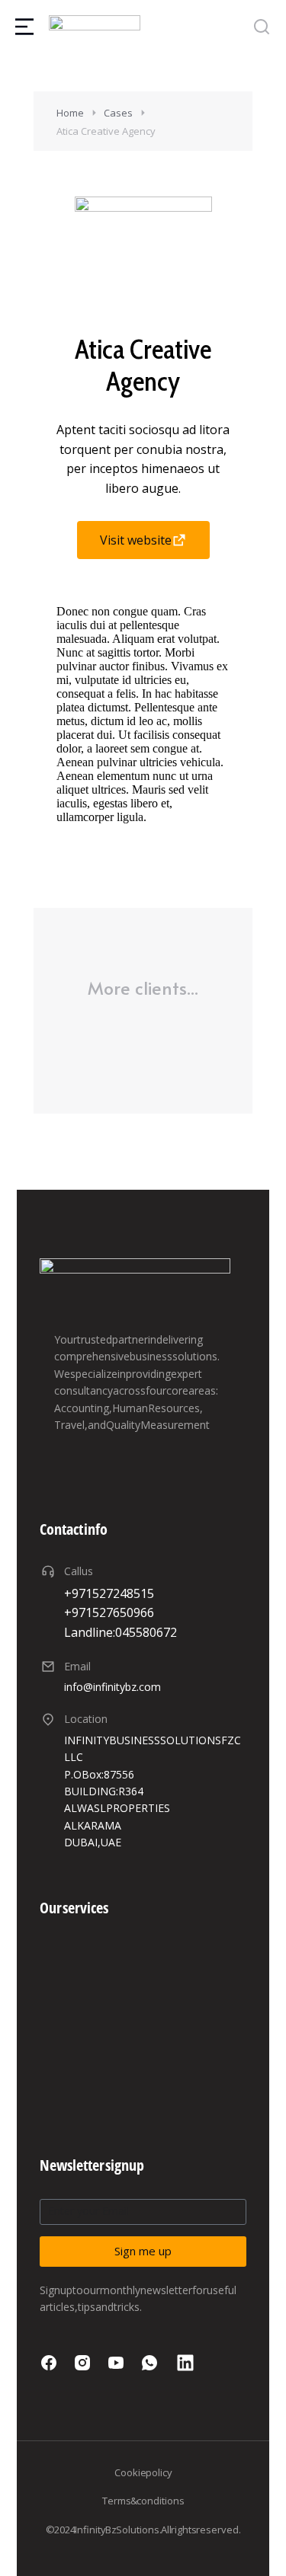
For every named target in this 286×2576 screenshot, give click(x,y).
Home (70, 113)
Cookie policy (143, 2472)
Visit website (136, 540)
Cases (118, 113)
